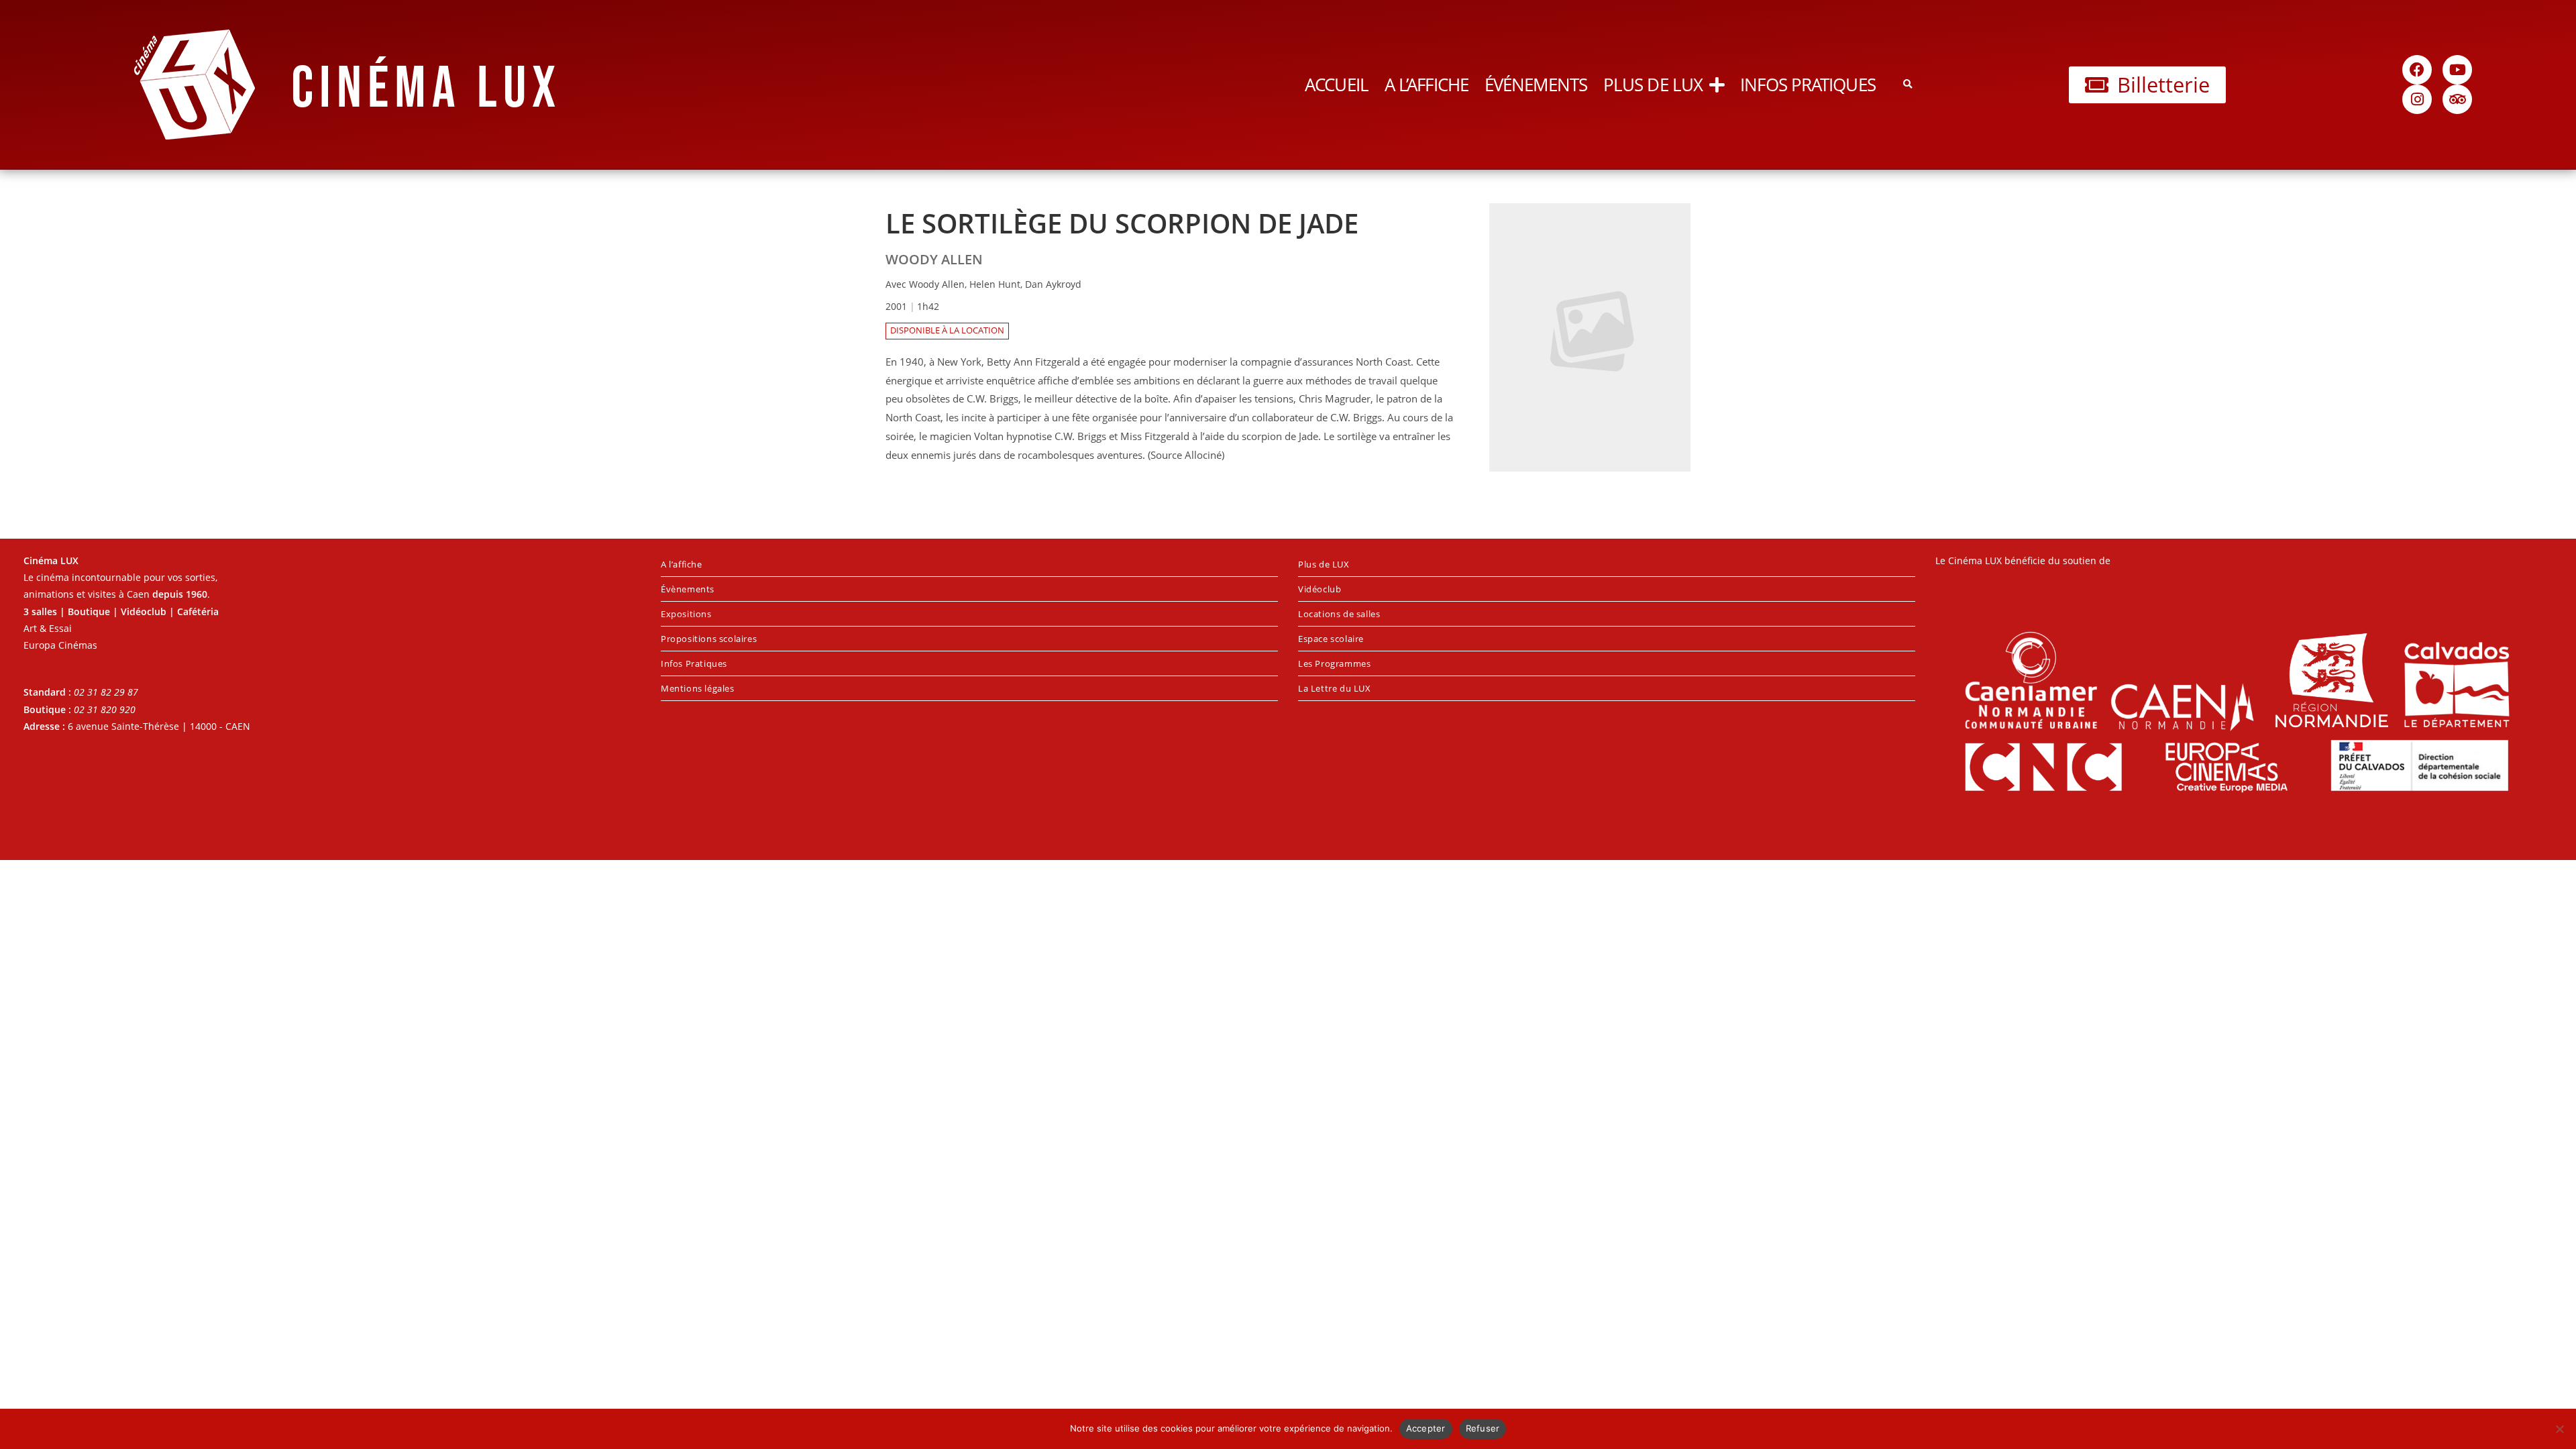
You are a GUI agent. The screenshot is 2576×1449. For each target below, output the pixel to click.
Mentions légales (698, 688)
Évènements (688, 589)
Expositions (686, 614)
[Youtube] (2457, 70)
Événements (1536, 85)
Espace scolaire (1331, 639)
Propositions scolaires (709, 639)
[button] (1908, 85)
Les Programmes (1334, 663)
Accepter (1426, 1428)
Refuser (1483, 1428)
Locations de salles (1339, 614)
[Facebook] (2417, 70)
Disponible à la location (947, 330)
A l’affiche (1427, 85)
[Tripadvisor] (2457, 99)
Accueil (1337, 85)
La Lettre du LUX (1335, 688)
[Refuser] (2559, 1429)
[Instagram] (2417, 99)
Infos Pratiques (1808, 85)
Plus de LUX (1653, 85)
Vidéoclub (1320, 589)
